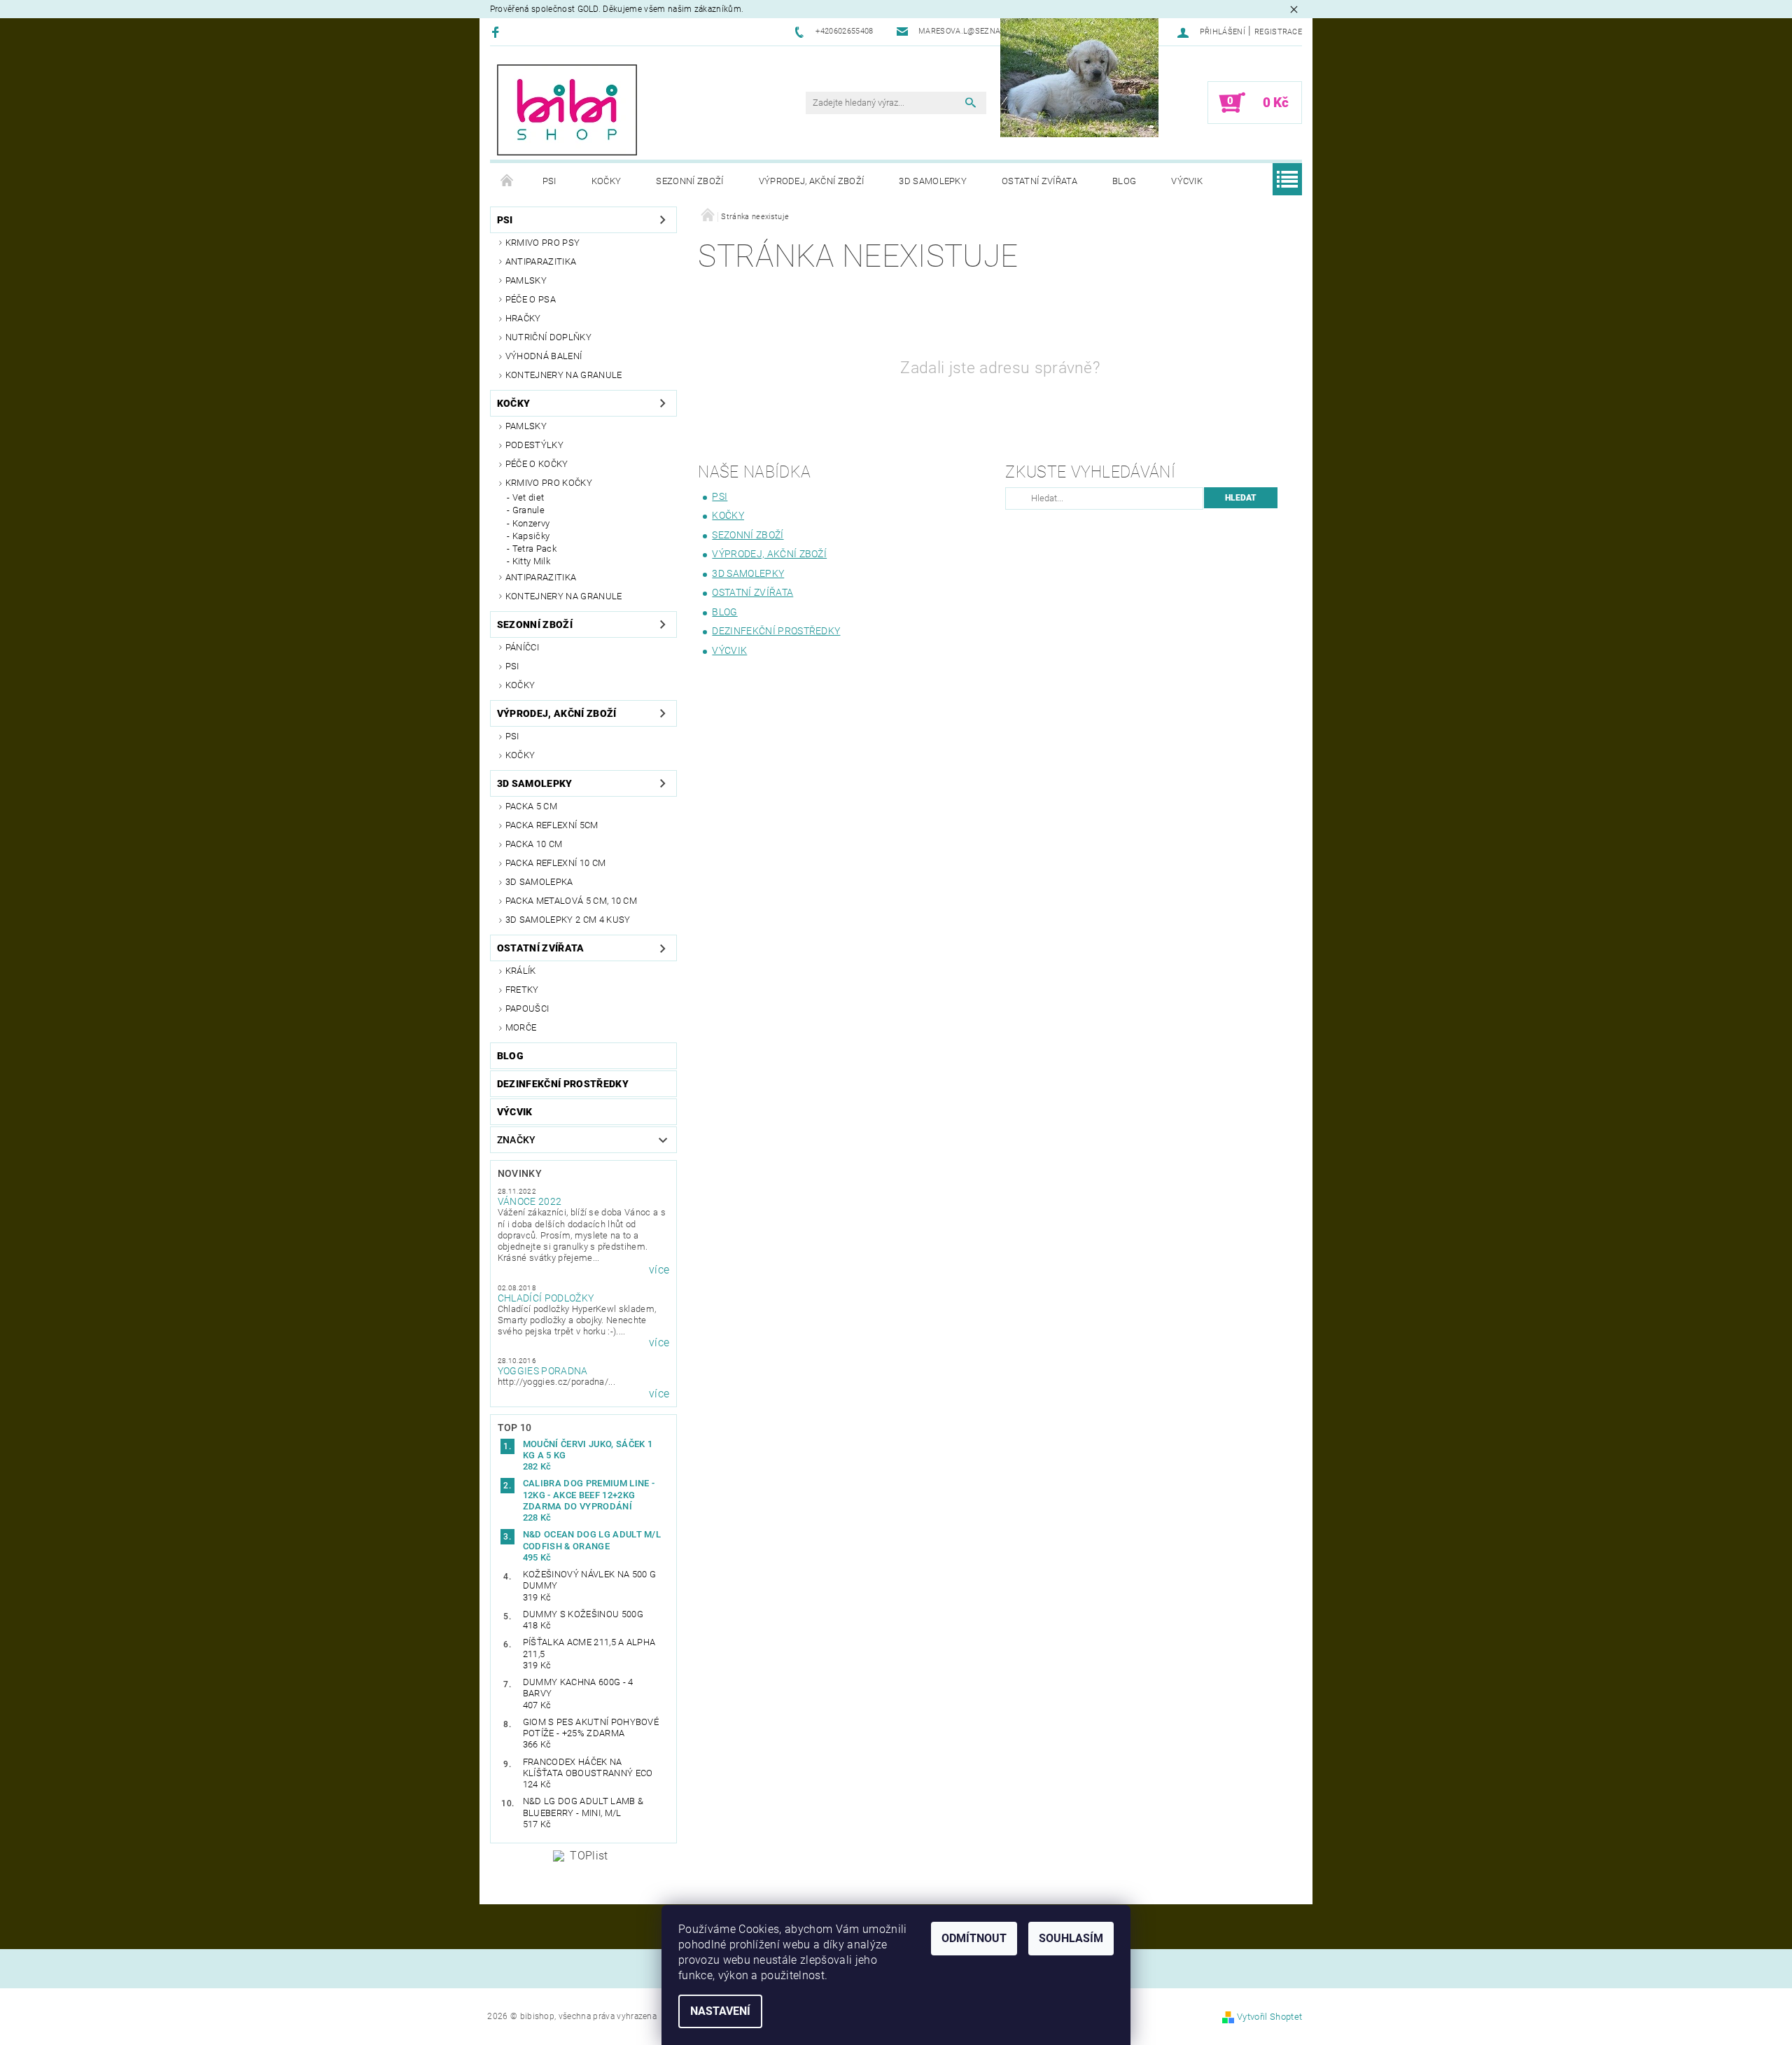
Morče (521, 1027)
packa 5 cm (531, 806)
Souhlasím (1071, 1938)
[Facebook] (497, 32)
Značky (517, 1140)
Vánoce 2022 (530, 1201)
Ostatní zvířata (1039, 181)
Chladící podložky (546, 1298)
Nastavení (720, 2011)
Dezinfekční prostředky (563, 1084)
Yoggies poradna (543, 1371)
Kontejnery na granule (564, 375)
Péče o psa (531, 299)
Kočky (607, 181)
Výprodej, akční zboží (812, 181)
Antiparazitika (541, 261)
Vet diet (528, 497)
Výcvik (1187, 181)
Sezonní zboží (689, 181)
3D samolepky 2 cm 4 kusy (568, 920)
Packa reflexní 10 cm (555, 863)
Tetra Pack (534, 549)
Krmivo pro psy (542, 243)
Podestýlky (534, 445)
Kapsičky (531, 536)
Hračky (523, 318)
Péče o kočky (537, 464)
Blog (1124, 181)
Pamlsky (526, 280)
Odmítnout (974, 1938)
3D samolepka (539, 882)
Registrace (1278, 32)
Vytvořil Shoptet (1269, 2017)
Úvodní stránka (507, 181)
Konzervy (531, 523)
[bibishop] (567, 110)
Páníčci (522, 647)
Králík (521, 971)
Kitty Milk (531, 561)
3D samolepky (933, 181)
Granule (528, 510)
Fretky (522, 990)
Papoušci (527, 1008)
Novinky (520, 1173)
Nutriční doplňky (548, 337)
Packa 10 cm (534, 844)
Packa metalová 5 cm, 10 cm (571, 901)
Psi (549, 181)
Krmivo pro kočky (549, 483)
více (659, 1270)
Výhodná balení (544, 356)
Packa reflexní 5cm (552, 825)
